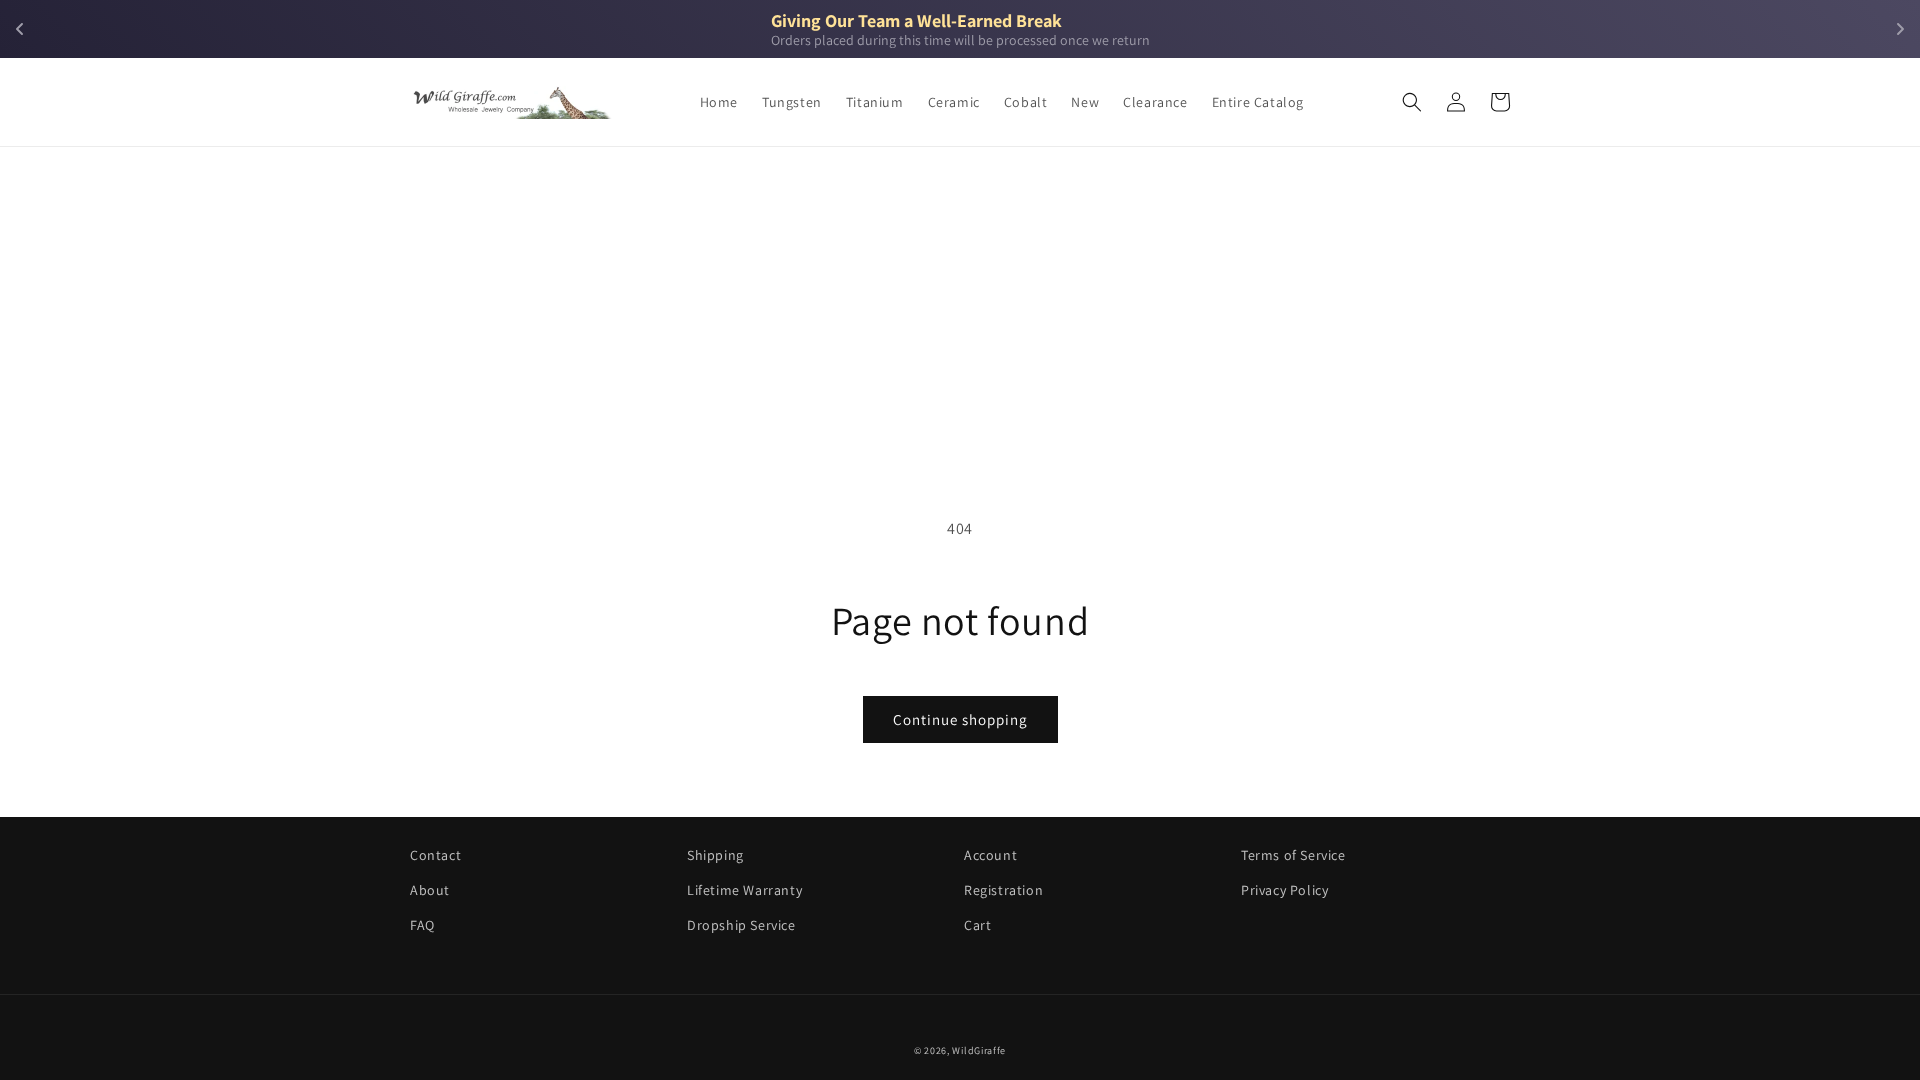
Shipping (715, 855)
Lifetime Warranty (744, 890)
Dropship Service (741, 925)
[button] (1412, 102)
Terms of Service (1293, 855)
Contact (435, 855)
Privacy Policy (1284, 890)
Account (990, 855)
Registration (1003, 890)
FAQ (422, 925)
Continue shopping (960, 719)
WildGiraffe (979, 1050)
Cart (977, 925)
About (430, 890)
